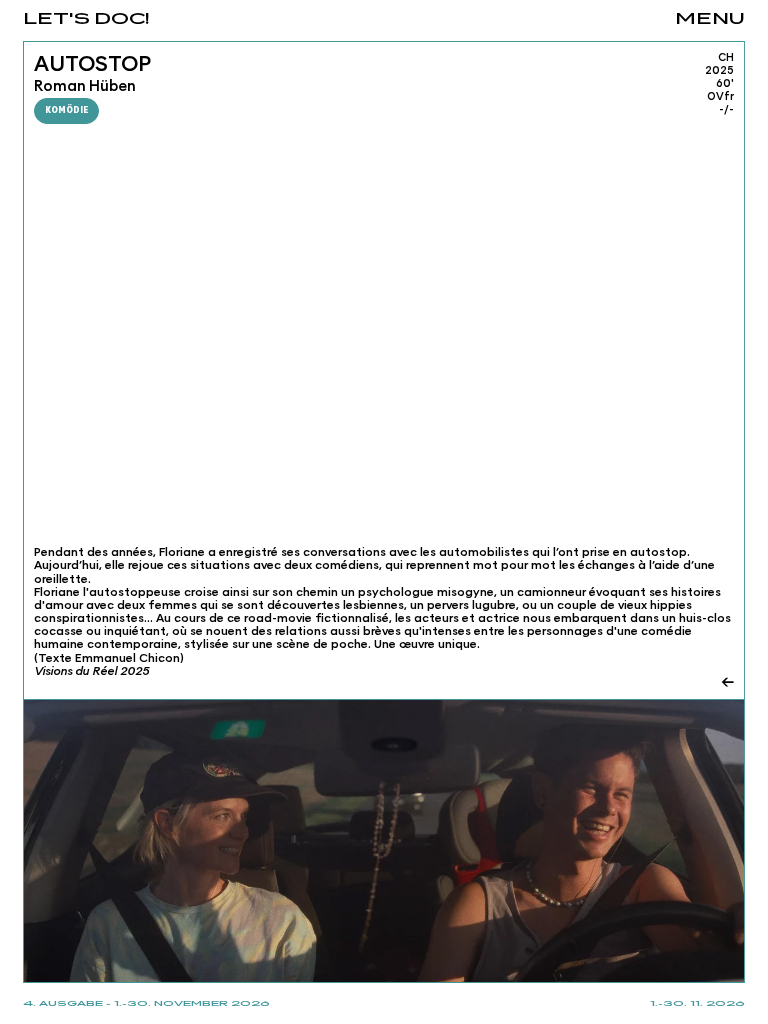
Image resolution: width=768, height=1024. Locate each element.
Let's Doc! (86, 19)
